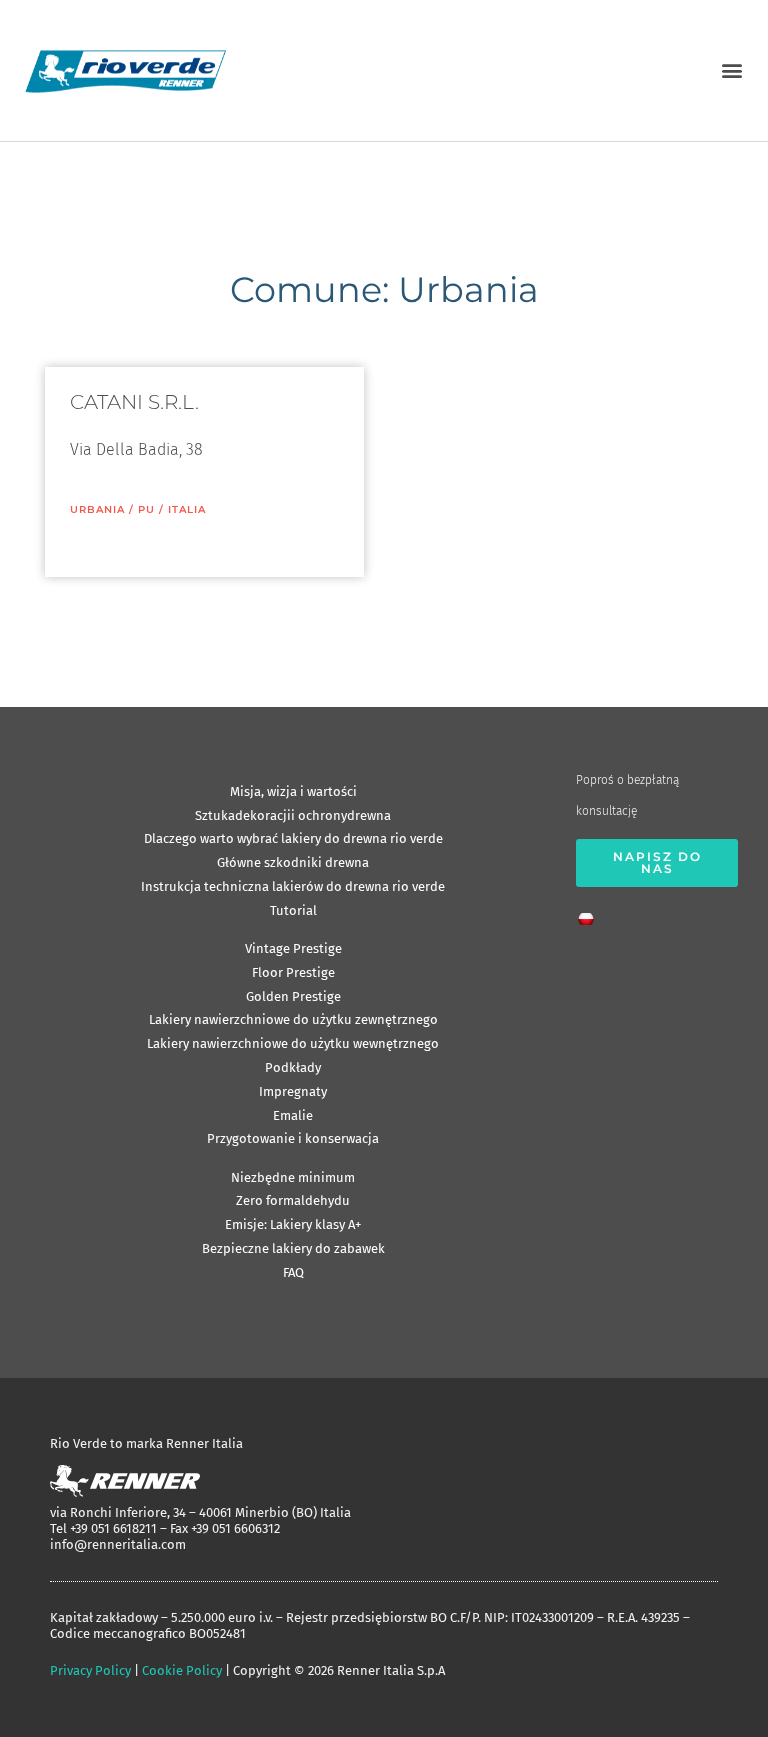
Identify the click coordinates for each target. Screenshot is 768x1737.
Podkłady (293, 1067)
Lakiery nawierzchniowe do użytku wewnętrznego (293, 1043)
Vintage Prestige (293, 948)
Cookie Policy (182, 1670)
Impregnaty (293, 1091)
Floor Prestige (293, 972)
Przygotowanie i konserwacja (293, 1138)
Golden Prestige (293, 996)
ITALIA (187, 509)
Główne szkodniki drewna (293, 862)
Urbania (97, 509)
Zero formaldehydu (293, 1200)
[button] (731, 70)
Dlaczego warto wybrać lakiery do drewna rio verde (293, 838)
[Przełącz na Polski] (591, 913)
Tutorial (293, 910)
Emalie (293, 1115)
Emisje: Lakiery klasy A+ (293, 1224)
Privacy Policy (90, 1670)
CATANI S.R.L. (134, 402)
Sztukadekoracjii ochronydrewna (293, 815)
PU (146, 509)
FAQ (293, 1272)
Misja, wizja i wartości (293, 791)
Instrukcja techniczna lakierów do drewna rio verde (293, 886)
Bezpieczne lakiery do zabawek (293, 1248)
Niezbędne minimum (293, 1177)
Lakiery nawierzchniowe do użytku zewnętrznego (293, 1019)
